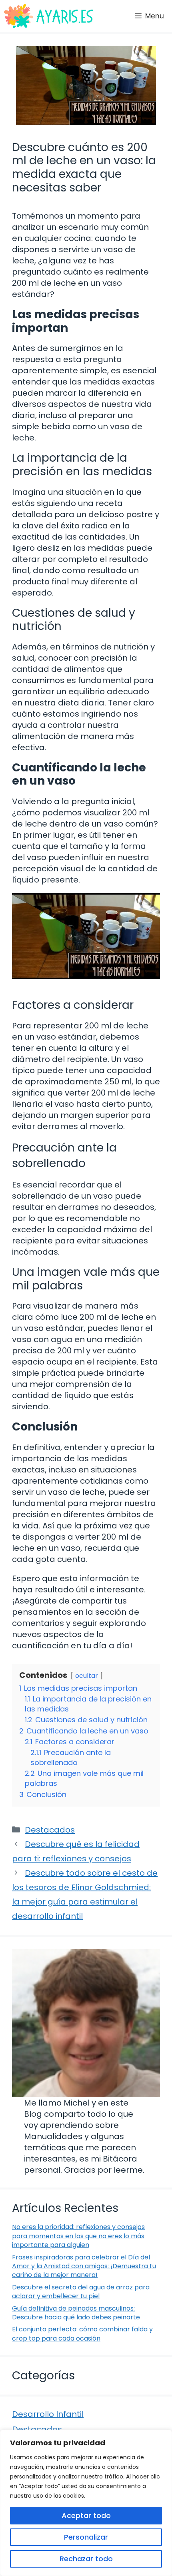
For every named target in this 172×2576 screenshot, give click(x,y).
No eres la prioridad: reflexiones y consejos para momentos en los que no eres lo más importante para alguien (78, 2236)
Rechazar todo (86, 2559)
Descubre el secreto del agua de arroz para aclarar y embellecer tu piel (81, 2292)
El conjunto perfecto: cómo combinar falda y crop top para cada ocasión (82, 2334)
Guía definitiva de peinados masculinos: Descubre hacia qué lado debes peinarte (76, 2313)
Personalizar (86, 2537)
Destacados (50, 1830)
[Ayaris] (49, 16)
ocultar (87, 1676)
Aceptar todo (86, 2515)
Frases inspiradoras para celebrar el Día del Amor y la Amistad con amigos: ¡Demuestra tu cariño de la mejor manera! (84, 2266)
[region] (86, 2503)
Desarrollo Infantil (48, 2414)
